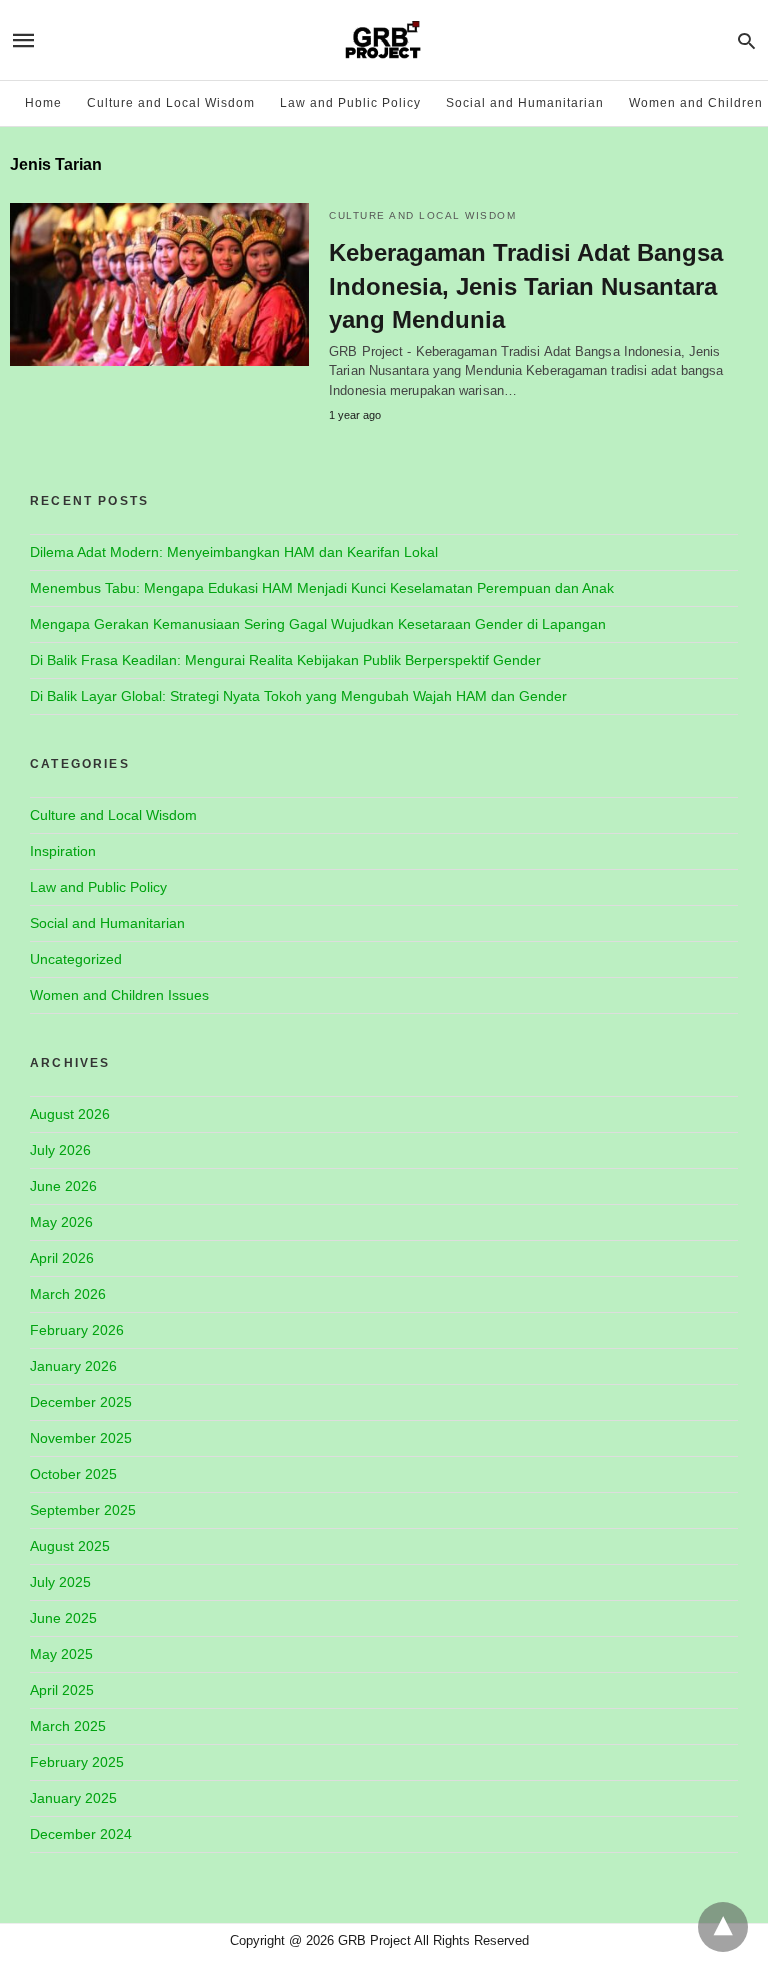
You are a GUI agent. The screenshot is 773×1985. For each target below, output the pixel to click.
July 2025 (60, 1582)
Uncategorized (76, 959)
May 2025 (61, 1654)
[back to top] (723, 1927)
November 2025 (81, 1438)
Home (43, 103)
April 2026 (62, 1258)
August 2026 (70, 1114)
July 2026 (60, 1150)
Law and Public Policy (350, 103)
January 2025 (73, 1798)
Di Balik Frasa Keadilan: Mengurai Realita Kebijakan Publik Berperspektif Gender (285, 660)
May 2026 (61, 1222)
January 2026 (73, 1366)
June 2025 (63, 1618)
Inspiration (63, 851)
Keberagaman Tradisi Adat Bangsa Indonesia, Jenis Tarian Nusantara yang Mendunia (526, 286)
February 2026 (77, 1330)
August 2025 (70, 1546)
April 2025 (62, 1690)
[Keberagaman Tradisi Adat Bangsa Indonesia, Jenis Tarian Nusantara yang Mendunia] (159, 284)
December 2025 (81, 1402)
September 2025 (83, 1510)
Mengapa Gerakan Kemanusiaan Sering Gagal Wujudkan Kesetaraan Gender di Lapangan (318, 624)
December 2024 (81, 1834)
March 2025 (68, 1726)
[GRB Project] (383, 40)
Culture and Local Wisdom (171, 103)
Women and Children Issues (119, 995)
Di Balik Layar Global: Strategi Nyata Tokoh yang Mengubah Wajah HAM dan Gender (298, 696)
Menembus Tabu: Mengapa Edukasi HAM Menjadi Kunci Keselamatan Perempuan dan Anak (322, 588)
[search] (746, 40)
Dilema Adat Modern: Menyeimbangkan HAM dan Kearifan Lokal (234, 552)
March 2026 (68, 1294)
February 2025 (77, 1762)
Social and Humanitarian (525, 103)
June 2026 (63, 1186)
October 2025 (73, 1474)
